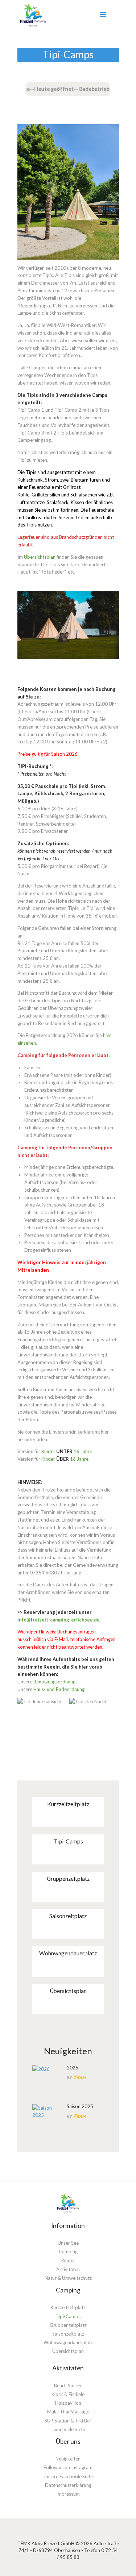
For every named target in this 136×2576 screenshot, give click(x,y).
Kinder (68, 2261)
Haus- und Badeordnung (59, 1689)
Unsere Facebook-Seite (68, 2476)
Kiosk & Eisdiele (68, 2394)
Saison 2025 (80, 2106)
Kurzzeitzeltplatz (68, 1804)
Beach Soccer (68, 2386)
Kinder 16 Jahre (67, 1451)
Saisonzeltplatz (68, 1916)
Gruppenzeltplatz (68, 1879)
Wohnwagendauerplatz (68, 1953)
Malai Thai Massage (68, 2412)
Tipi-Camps (68, 1841)
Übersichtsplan (40, 557)
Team (80, 2077)
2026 (73, 2068)
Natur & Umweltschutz (68, 2278)
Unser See (68, 2243)
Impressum (68, 2494)
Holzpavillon (68, 2403)
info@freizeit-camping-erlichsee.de (59, 1620)
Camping (68, 2252)
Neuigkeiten (68, 2459)
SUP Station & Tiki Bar (68, 2421)
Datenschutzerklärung (68, 2485)
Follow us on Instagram (68, 2467)
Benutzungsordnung (54, 1682)
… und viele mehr (68, 2429)
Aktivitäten (68, 2269)
